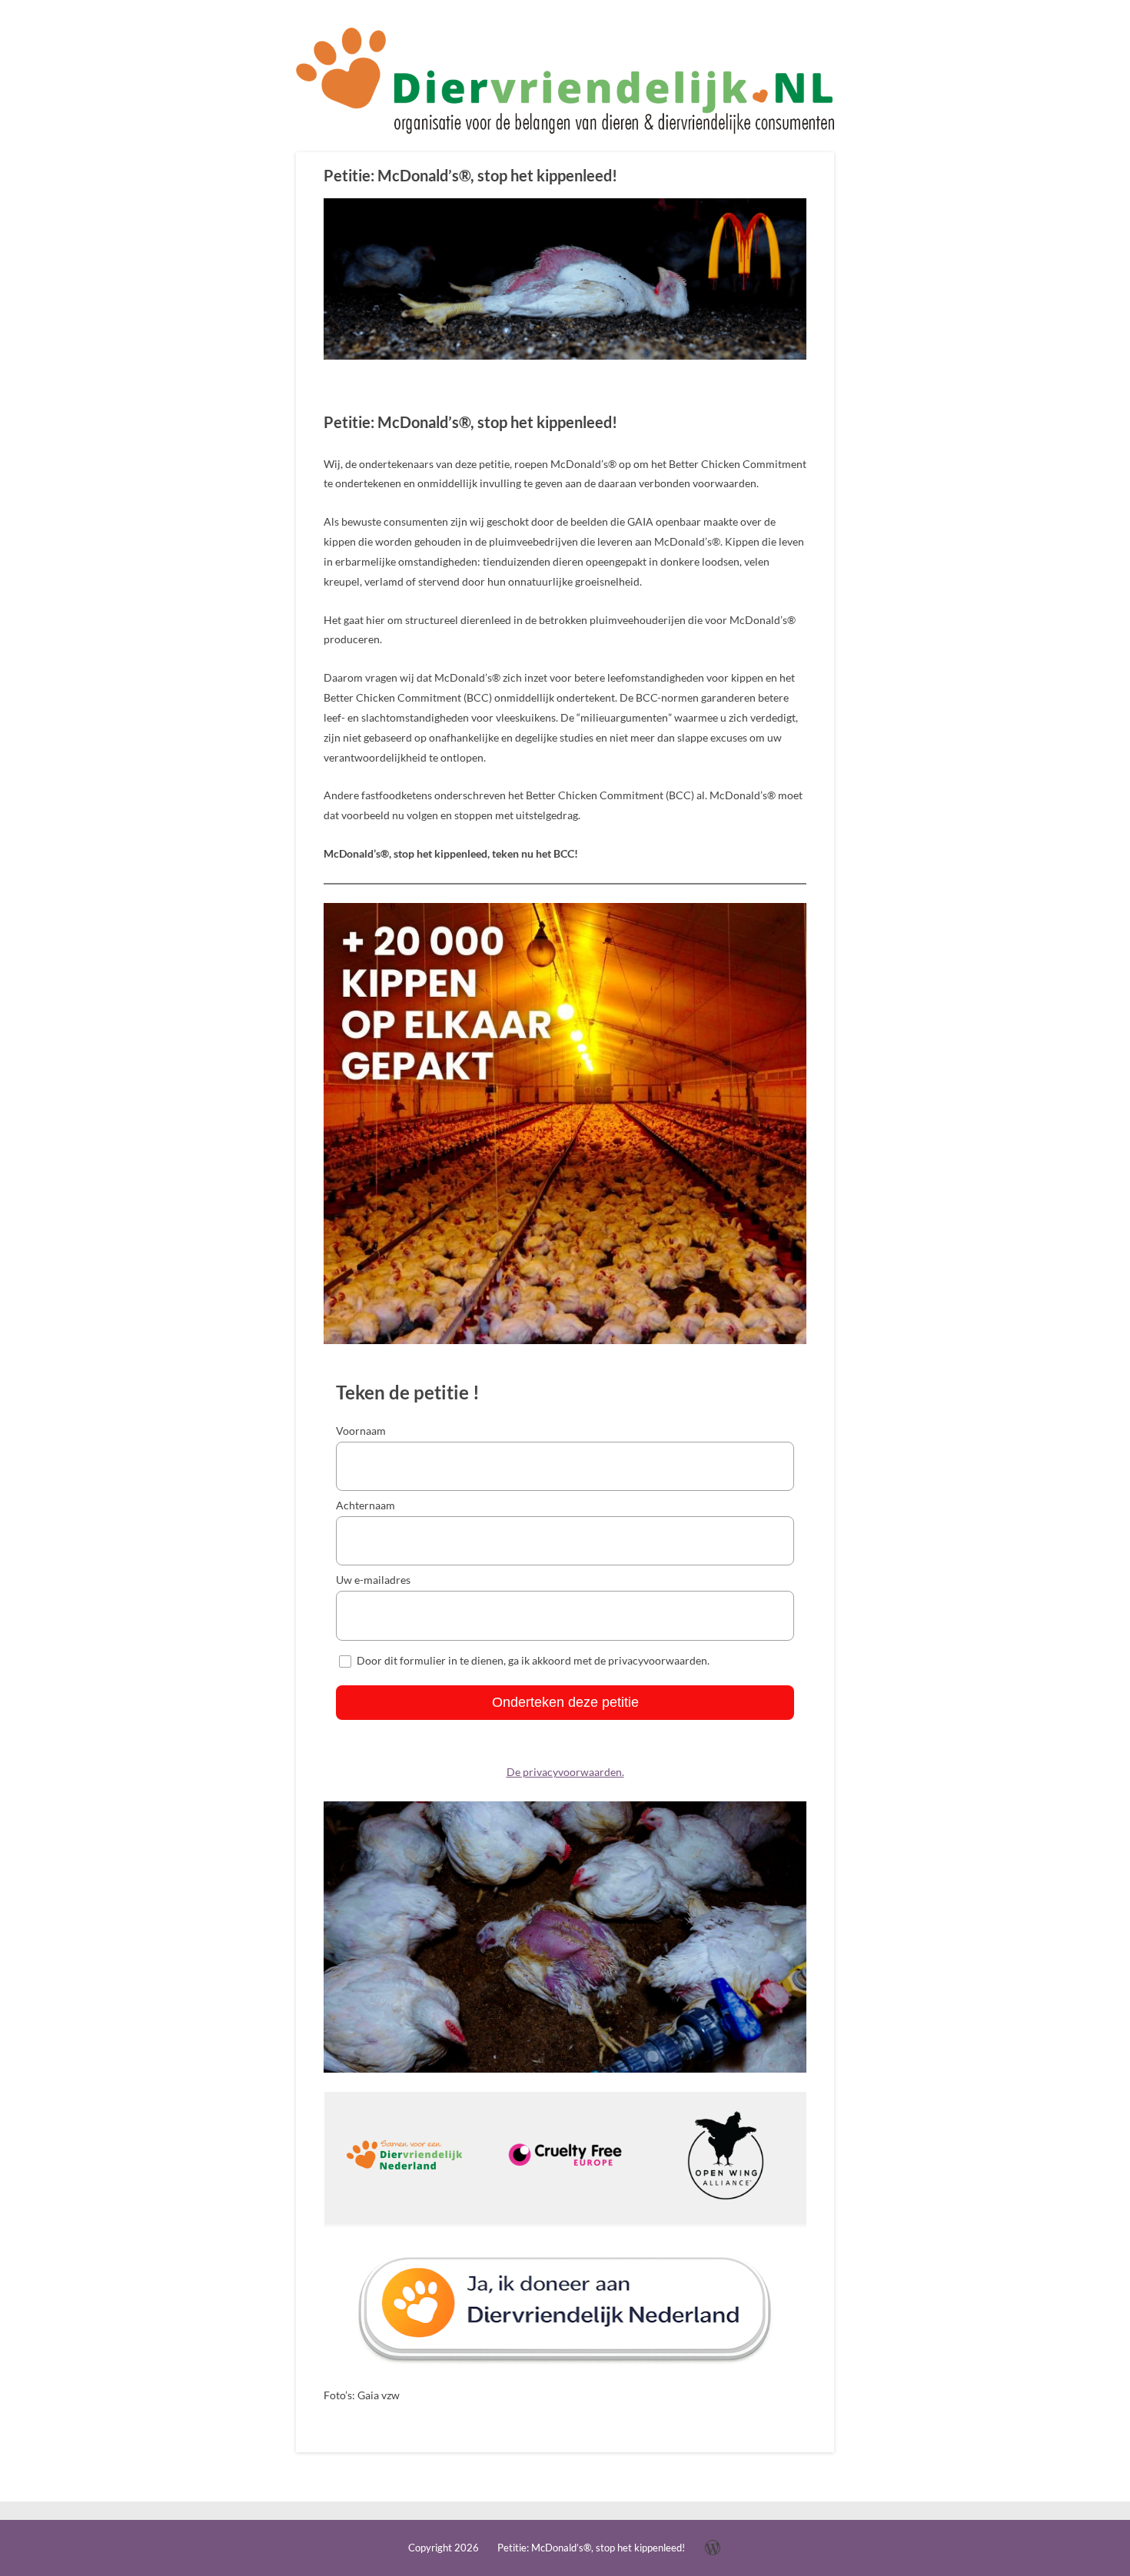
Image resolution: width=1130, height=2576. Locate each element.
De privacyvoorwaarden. (565, 1772)
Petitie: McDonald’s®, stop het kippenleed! (470, 175)
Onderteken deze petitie (565, 1702)
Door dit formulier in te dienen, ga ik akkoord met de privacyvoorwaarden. (533, 1660)
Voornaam (361, 1431)
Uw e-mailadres (373, 1580)
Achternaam (366, 1505)
